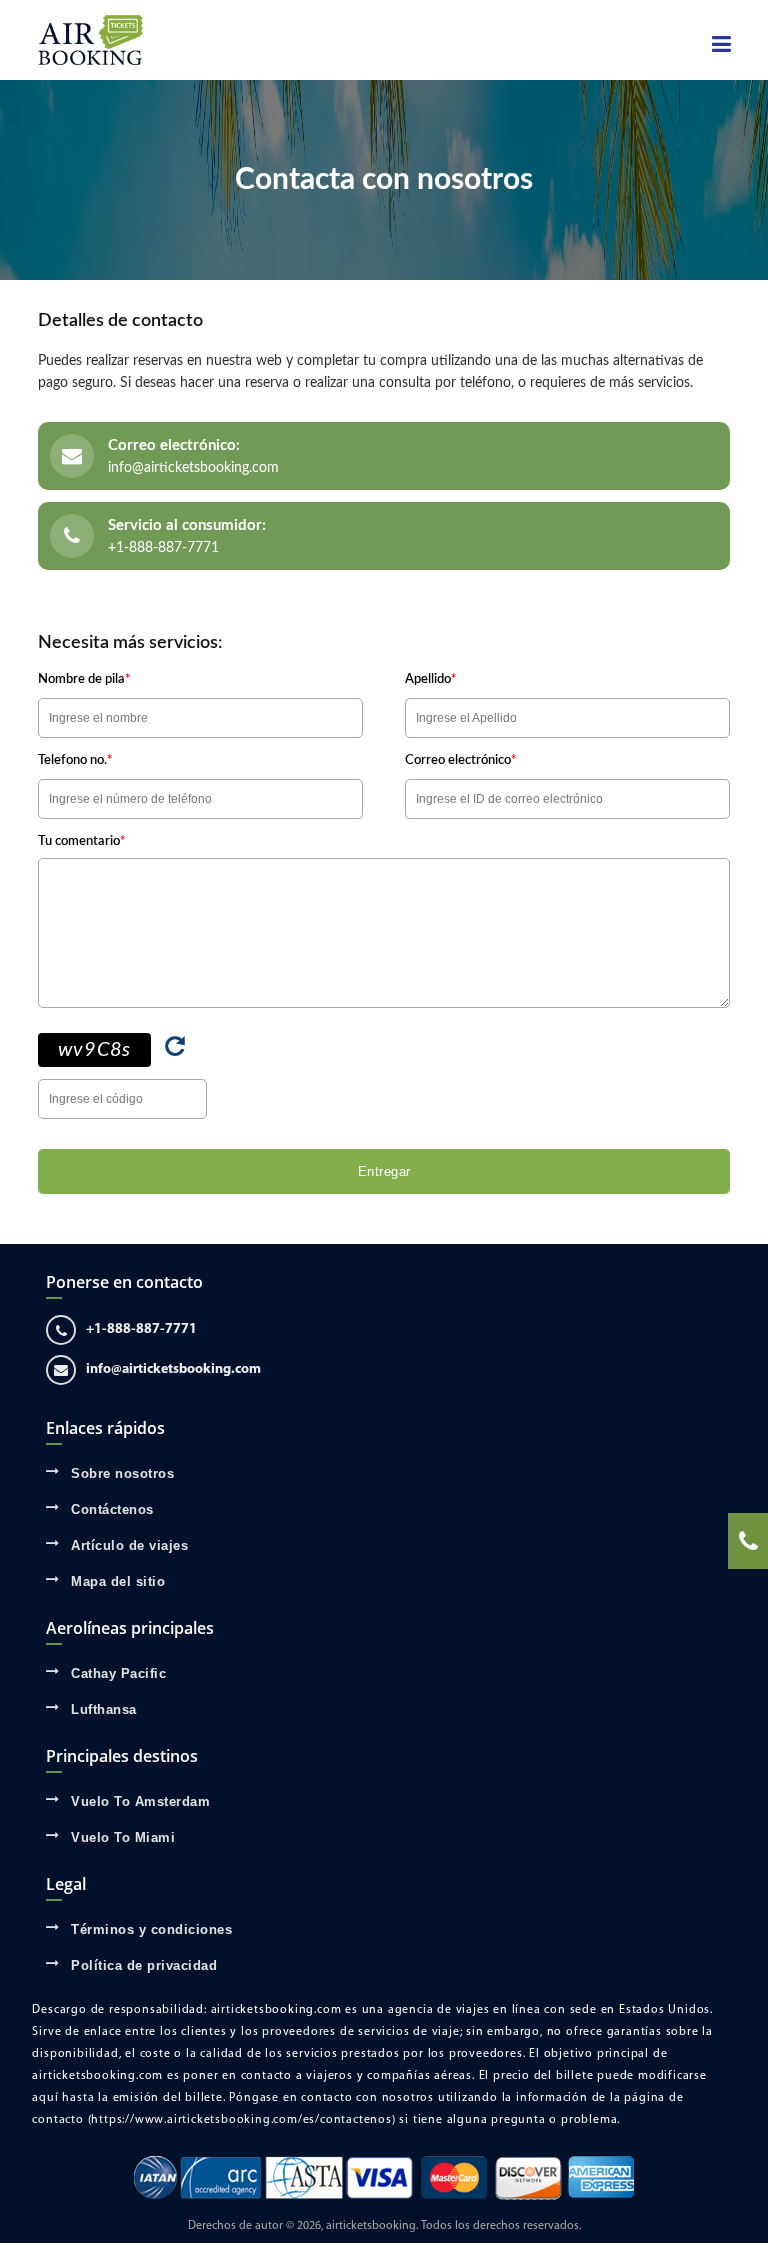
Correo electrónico (461, 760)
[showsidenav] (721, 45)
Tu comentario (82, 841)
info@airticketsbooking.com (193, 468)
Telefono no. (75, 760)
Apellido (431, 679)
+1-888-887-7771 (163, 548)
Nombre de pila (84, 679)
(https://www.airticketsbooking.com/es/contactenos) (242, 2120)
